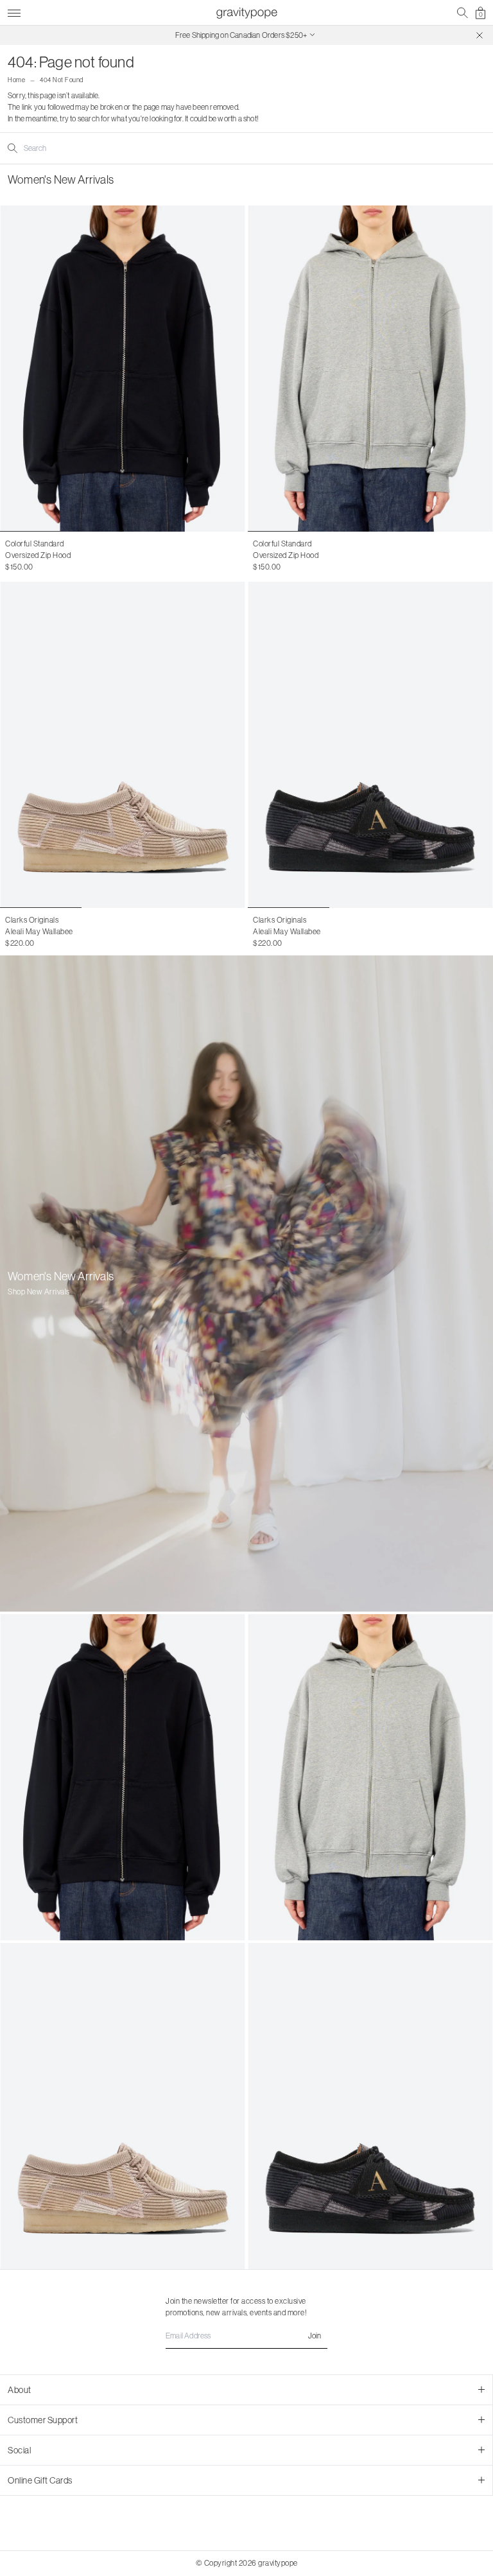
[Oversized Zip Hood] (123, 369)
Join (315, 2336)
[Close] (480, 35)
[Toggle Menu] (14, 11)
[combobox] (75, 148)
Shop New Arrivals (39, 1292)
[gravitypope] (246, 13)
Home (16, 80)
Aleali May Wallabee (39, 931)
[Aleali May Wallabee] (123, 745)
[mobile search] (463, 13)
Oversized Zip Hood (38, 555)
